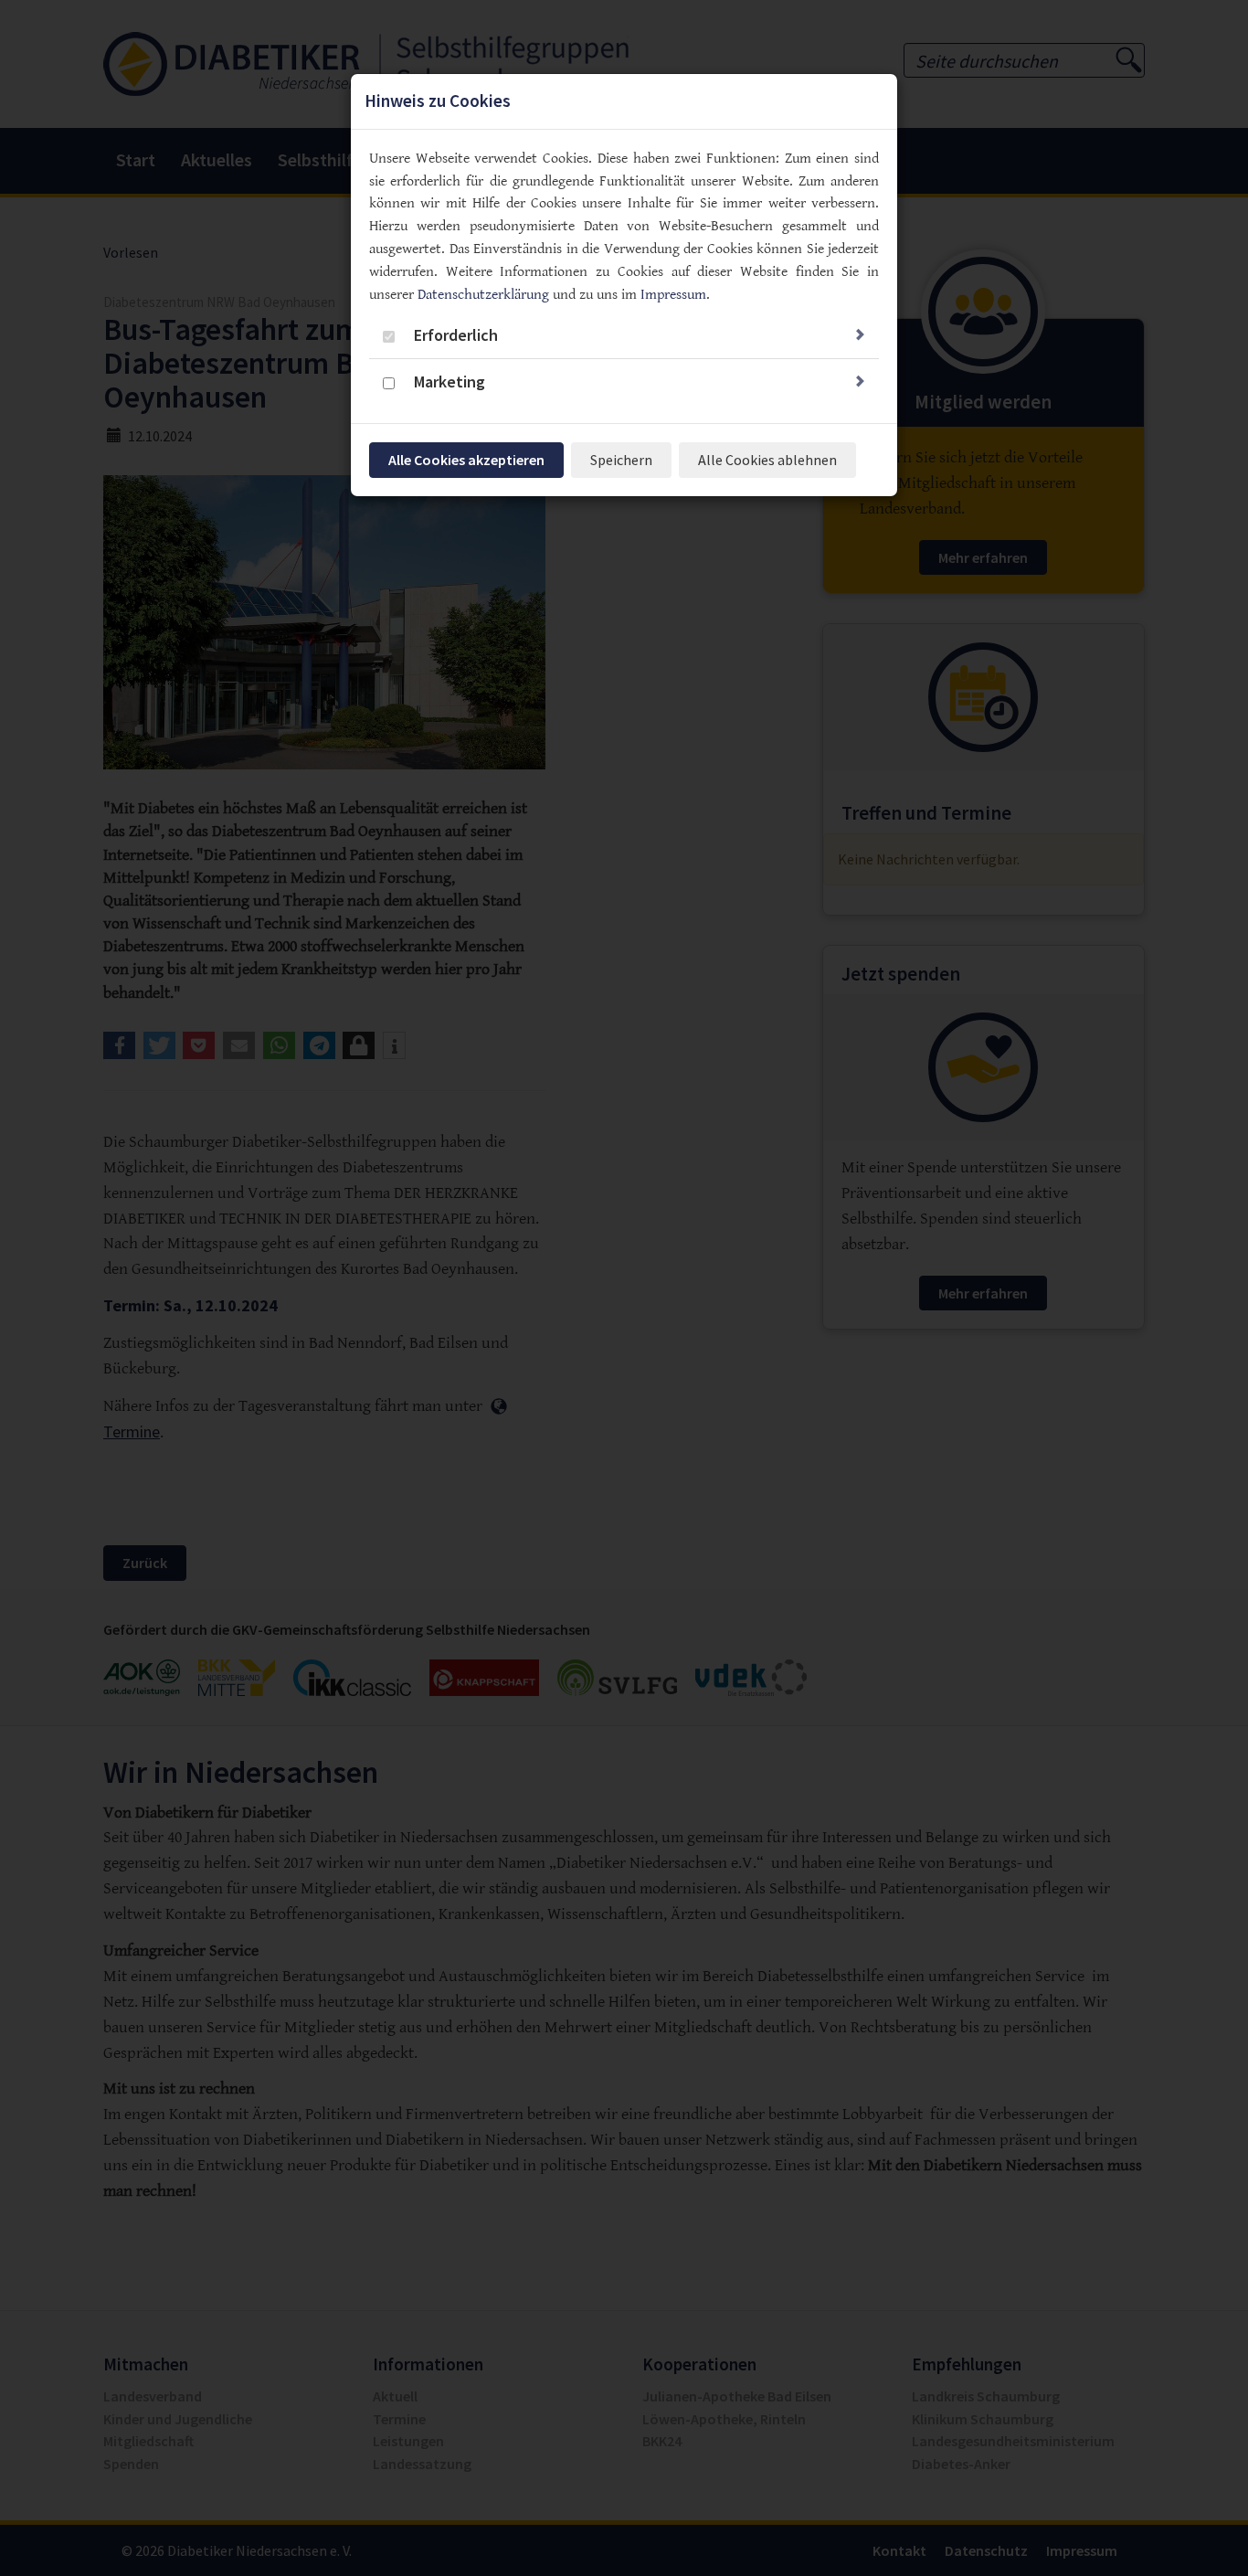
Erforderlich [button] (456, 335)
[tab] (624, 338)
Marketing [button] (449, 382)
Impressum (673, 295)
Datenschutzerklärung (483, 295)
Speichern (621, 460)
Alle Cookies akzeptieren (466, 460)
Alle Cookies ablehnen (767, 460)
